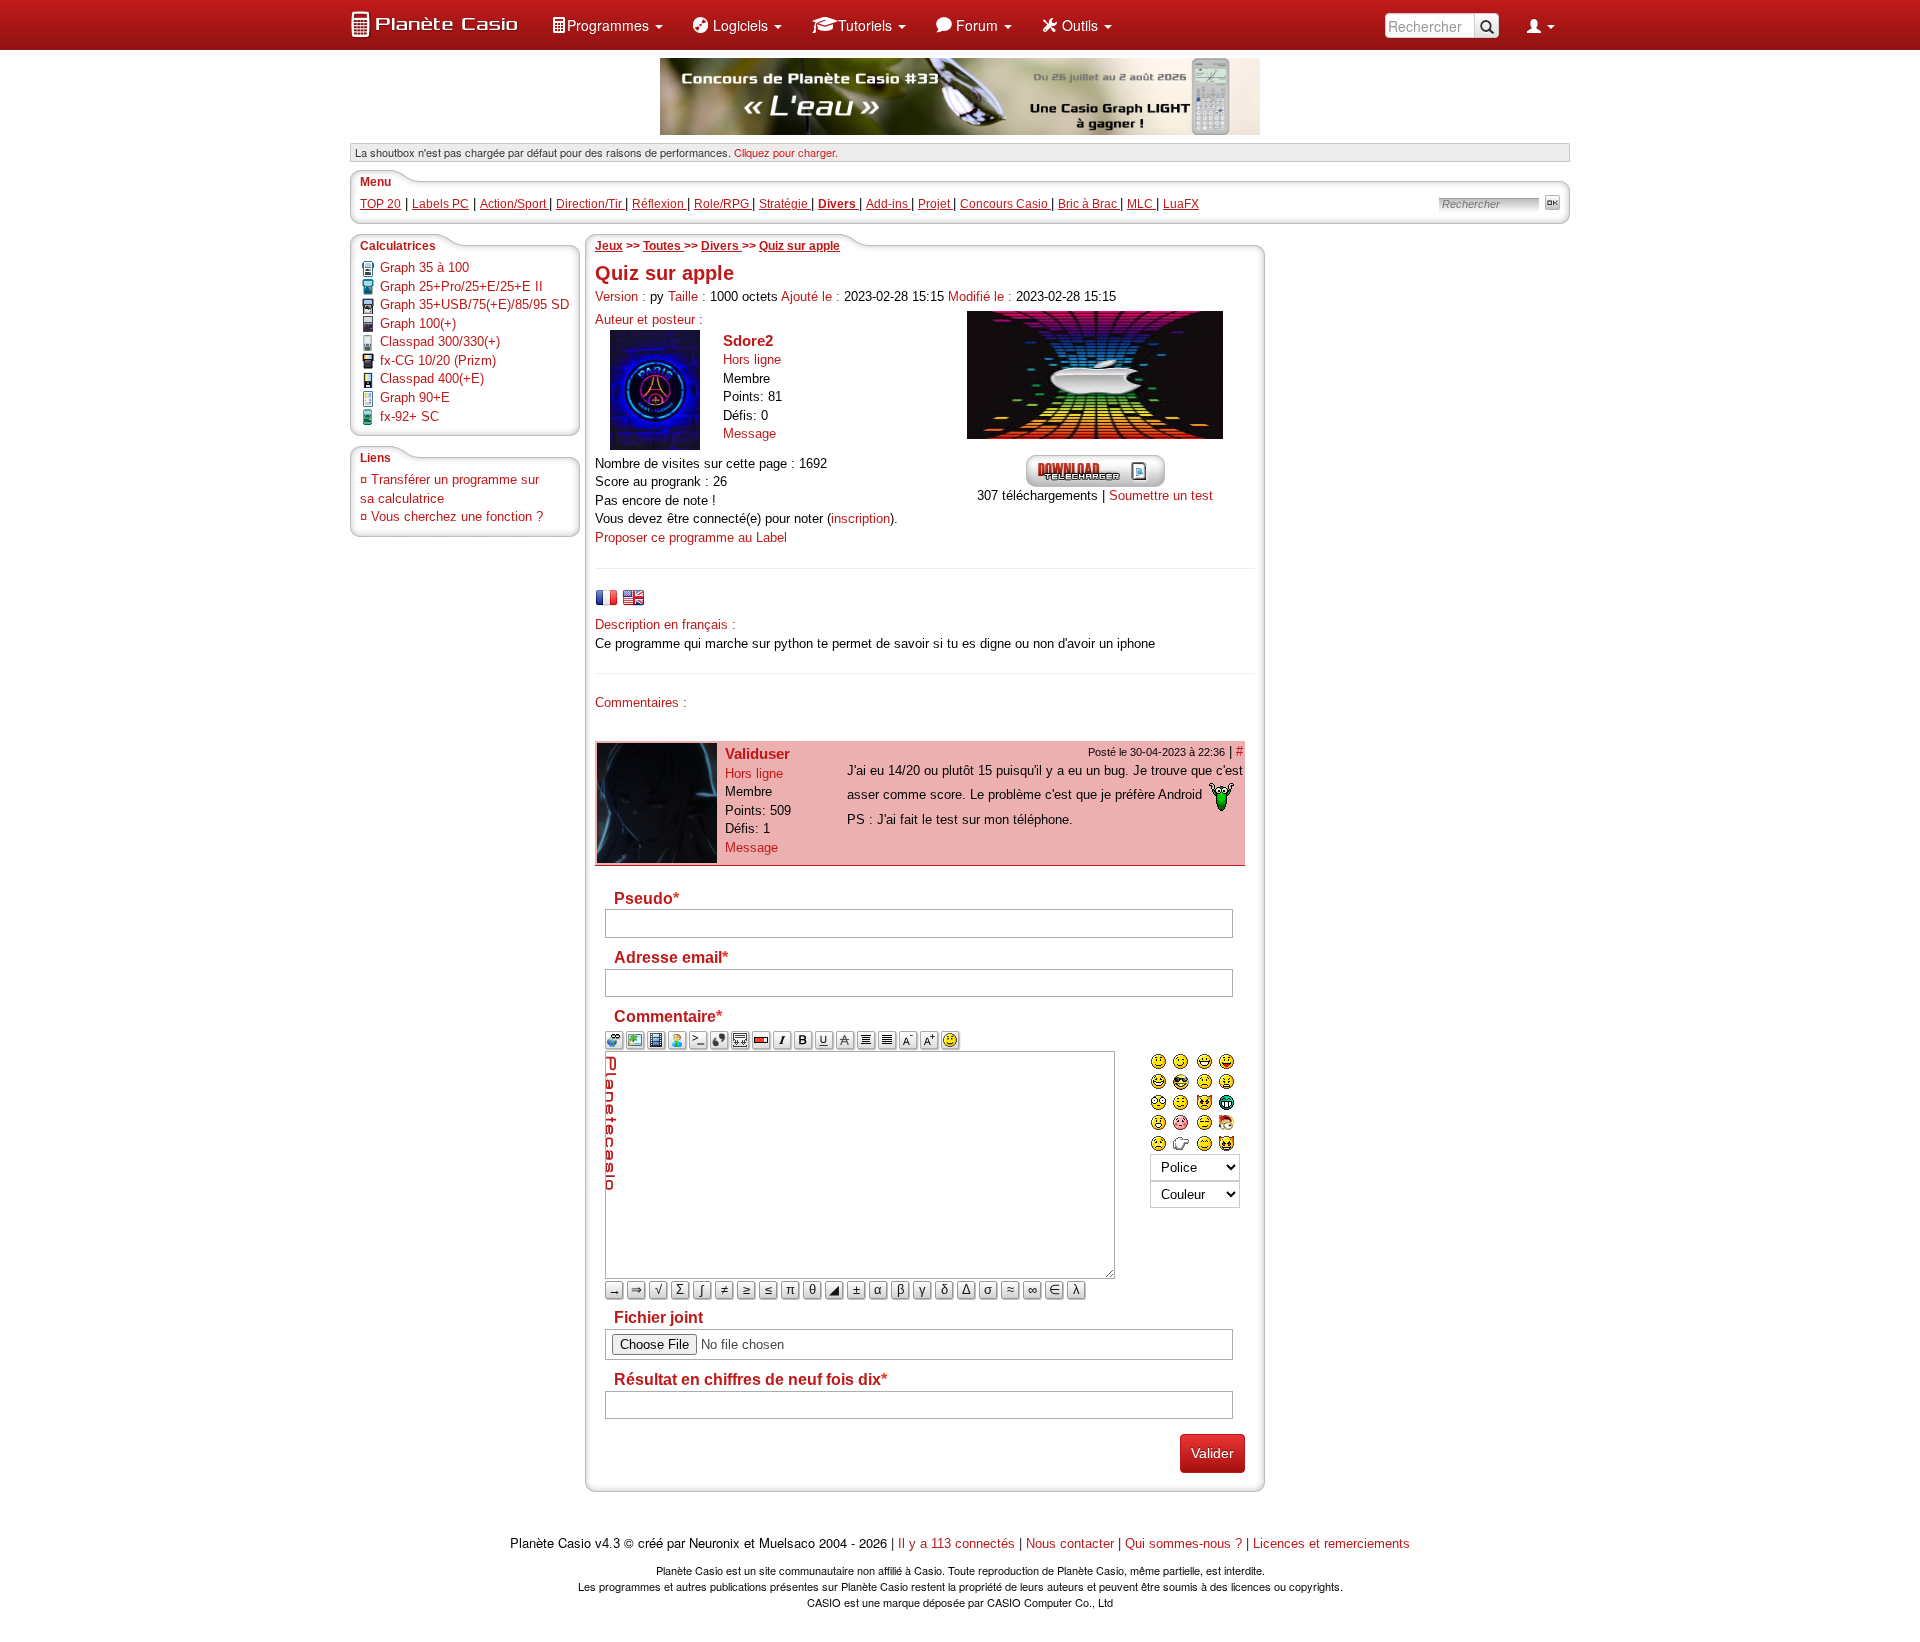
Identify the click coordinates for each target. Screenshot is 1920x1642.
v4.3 (607, 1543)
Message (749, 433)
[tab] (606, 597)
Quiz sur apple (799, 246)
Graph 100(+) (418, 323)
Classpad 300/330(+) (440, 341)
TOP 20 (380, 204)
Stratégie (785, 204)
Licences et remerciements (1331, 1543)
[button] (607, 25)
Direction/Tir (590, 204)
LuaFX (1181, 204)
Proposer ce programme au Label (691, 537)
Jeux (609, 246)
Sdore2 (748, 340)
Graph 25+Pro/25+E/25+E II (461, 286)
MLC (1141, 204)
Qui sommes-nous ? (1183, 1543)
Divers (721, 246)
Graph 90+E (415, 397)
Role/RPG (723, 204)
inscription (860, 518)
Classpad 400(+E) (432, 378)
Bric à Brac (1089, 204)
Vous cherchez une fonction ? (457, 516)
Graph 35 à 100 (424, 267)
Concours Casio (1005, 204)
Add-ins (888, 204)
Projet (935, 204)
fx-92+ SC (409, 416)
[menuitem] (607, 25)
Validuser (757, 753)
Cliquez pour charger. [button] (786, 152)
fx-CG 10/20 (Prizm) (438, 360)
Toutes (663, 246)
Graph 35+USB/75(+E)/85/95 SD (474, 304)
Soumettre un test (1161, 495)
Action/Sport (514, 204)
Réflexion (659, 204)
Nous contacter (1070, 1543)
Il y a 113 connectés (958, 1543)
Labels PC (440, 204)
